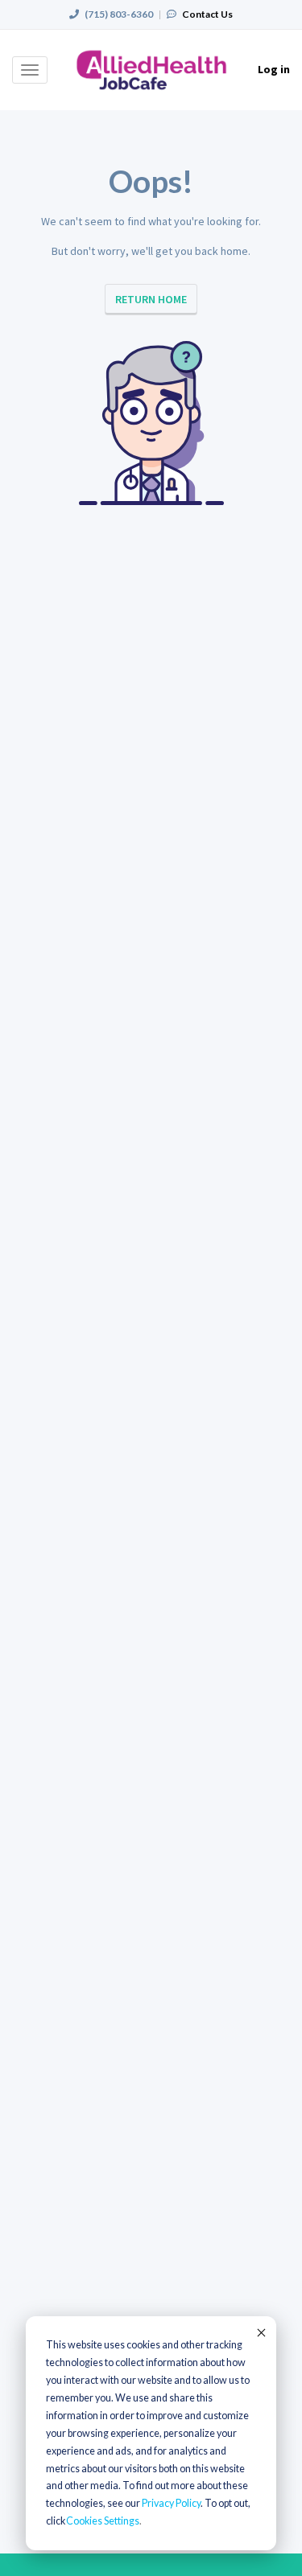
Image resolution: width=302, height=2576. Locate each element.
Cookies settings (103, 2521)
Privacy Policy (171, 2503)
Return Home (151, 299)
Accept (260, 2332)
